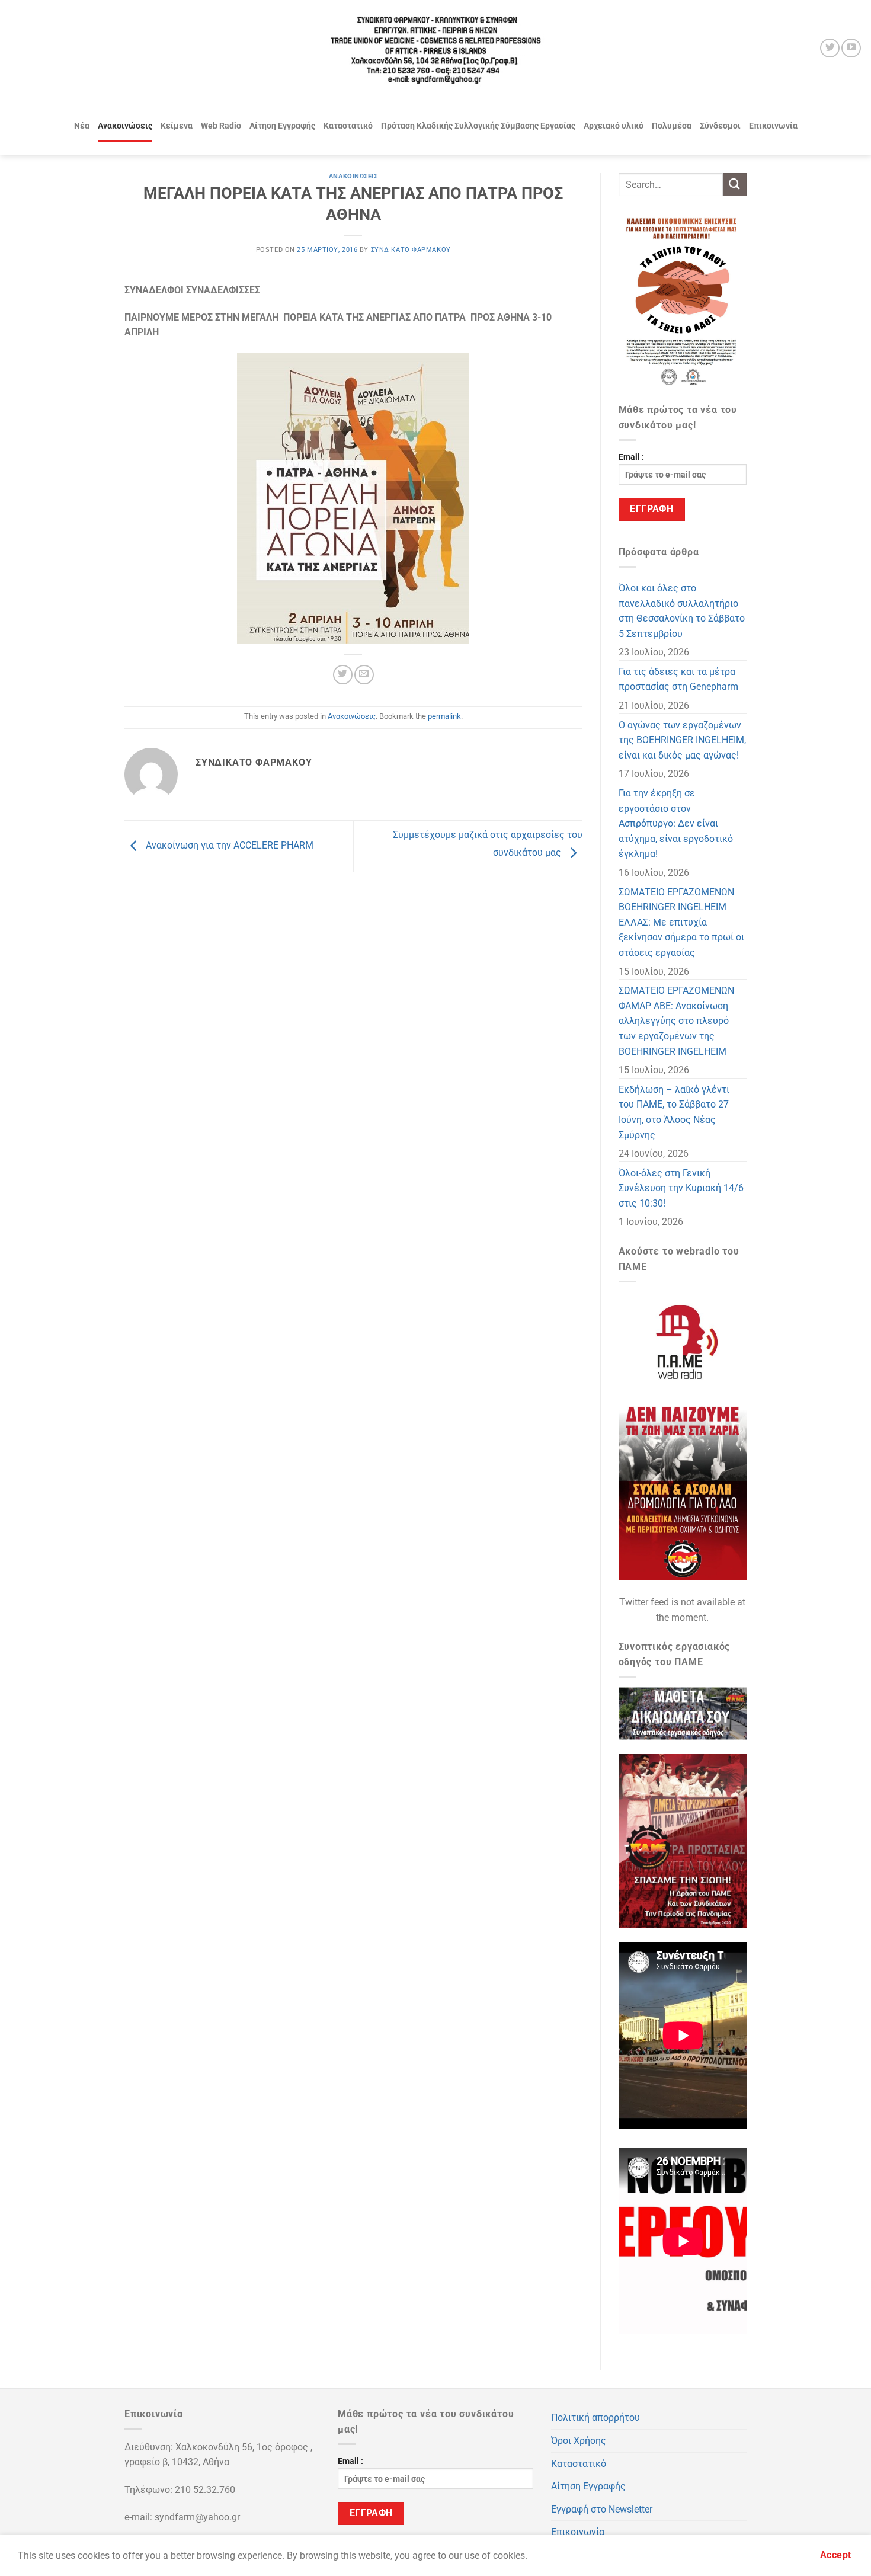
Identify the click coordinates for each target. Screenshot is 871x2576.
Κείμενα (177, 126)
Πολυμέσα (672, 126)
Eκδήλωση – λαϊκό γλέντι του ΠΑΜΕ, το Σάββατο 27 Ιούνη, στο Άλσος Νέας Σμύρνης (674, 1112)
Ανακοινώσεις (125, 126)
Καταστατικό (348, 126)
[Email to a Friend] (364, 675)
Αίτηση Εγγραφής (282, 126)
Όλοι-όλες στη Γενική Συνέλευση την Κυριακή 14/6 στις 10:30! (681, 1188)
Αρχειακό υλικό (614, 126)
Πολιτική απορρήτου (595, 2417)
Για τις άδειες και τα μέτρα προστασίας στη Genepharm (678, 679)
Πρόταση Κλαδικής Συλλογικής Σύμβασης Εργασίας (478, 126)
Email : (631, 457)
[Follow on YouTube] (851, 48)
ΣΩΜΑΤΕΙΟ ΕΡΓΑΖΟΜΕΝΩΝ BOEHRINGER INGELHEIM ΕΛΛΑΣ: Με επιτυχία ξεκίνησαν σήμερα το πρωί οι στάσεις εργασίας (681, 922)
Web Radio (221, 126)
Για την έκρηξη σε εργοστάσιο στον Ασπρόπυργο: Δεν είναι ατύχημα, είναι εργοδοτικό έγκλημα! (676, 823)
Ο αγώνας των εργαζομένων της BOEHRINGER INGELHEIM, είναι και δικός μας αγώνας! (682, 740)
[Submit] (735, 185)
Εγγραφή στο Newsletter (602, 2509)
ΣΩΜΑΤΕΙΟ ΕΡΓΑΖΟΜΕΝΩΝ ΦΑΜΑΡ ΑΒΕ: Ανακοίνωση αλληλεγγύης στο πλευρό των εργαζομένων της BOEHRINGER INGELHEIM (676, 1021)
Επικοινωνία (773, 126)
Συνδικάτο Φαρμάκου (411, 250)
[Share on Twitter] (343, 675)
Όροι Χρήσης (579, 2441)
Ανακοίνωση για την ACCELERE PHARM (228, 845)
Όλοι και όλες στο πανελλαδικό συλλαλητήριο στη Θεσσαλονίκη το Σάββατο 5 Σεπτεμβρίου (682, 611)
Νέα (82, 126)
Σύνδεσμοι (720, 126)
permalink (444, 716)
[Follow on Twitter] (830, 48)
